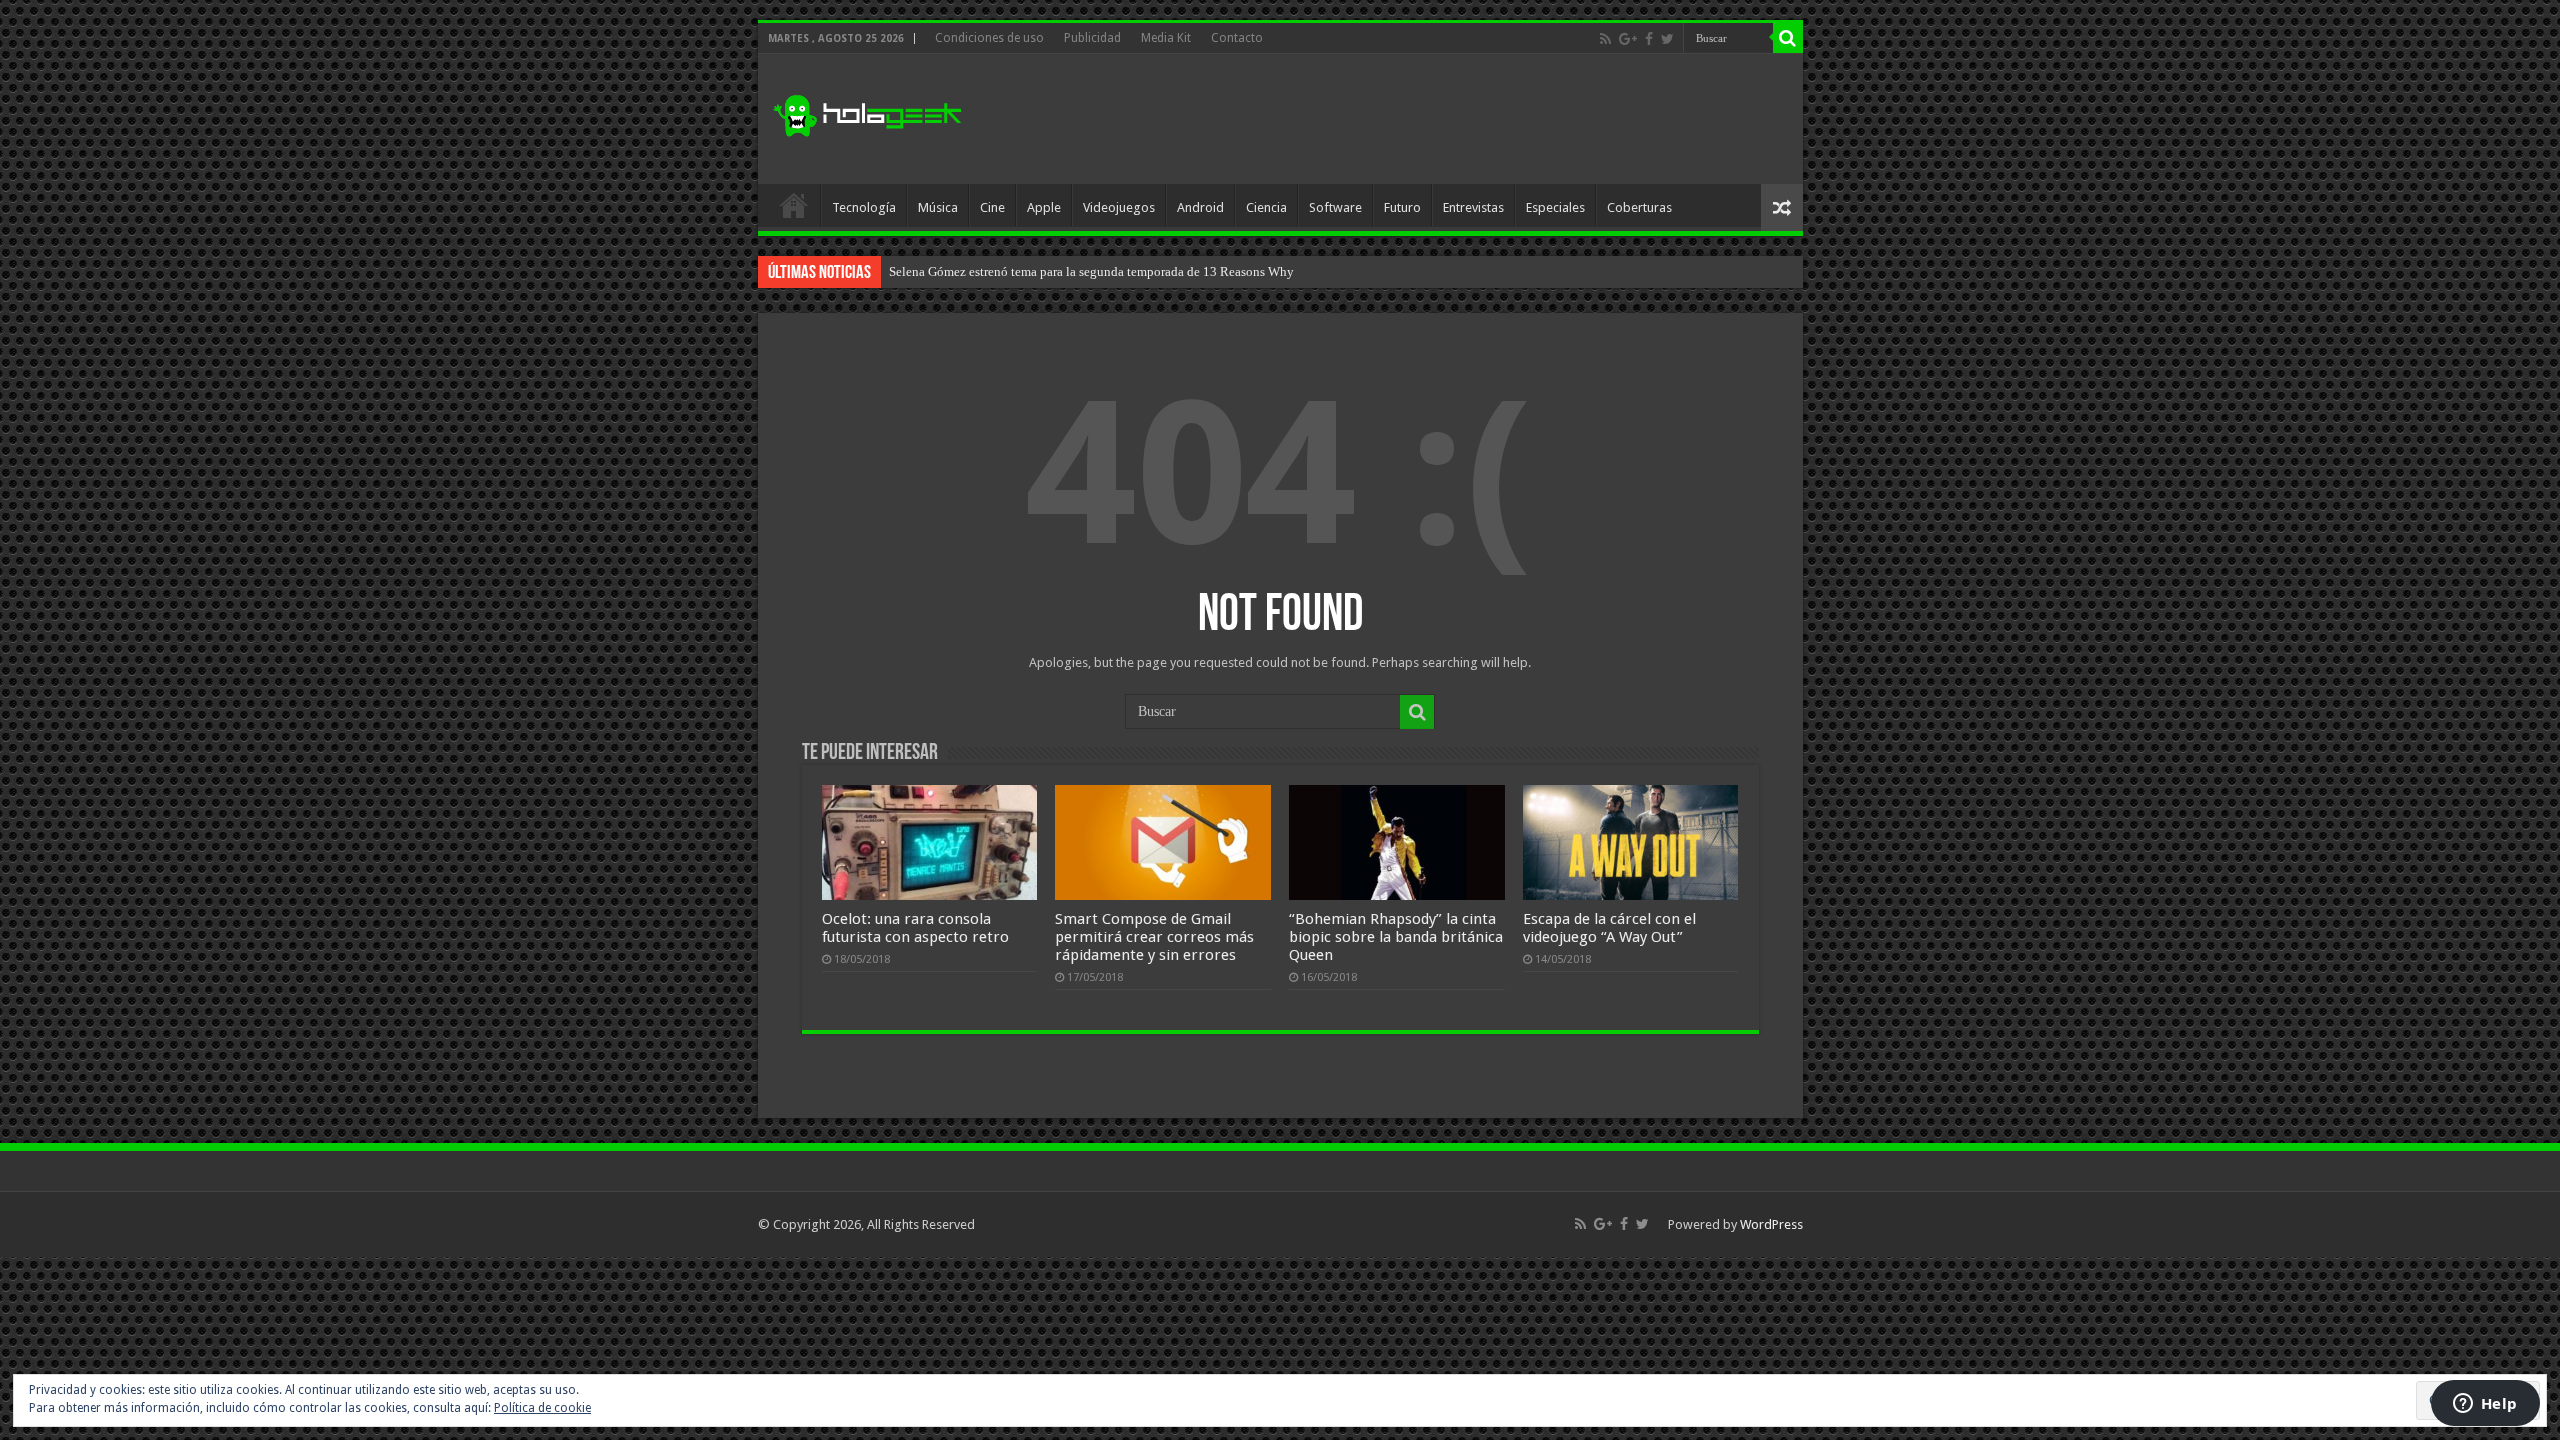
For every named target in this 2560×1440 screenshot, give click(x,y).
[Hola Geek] (867, 113)
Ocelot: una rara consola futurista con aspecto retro (915, 928)
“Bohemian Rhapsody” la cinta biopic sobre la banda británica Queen (1396, 937)
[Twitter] (1667, 39)
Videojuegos (1119, 207)
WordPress (1771, 1224)
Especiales (1555, 207)
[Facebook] (1649, 39)
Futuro (1402, 207)
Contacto (1237, 38)
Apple (1044, 207)
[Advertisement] (1424, 119)
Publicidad (1092, 38)
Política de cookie (542, 1408)
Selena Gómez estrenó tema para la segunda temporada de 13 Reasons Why (1091, 271)
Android (1200, 207)
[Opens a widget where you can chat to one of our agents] (2485, 1405)
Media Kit (1166, 38)
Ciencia (1266, 207)
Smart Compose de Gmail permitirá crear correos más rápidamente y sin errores (1154, 937)
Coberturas (1639, 207)
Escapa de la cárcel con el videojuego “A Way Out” (1609, 928)
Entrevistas (1473, 207)
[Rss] (1605, 39)
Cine (992, 207)
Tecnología (864, 207)
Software (1335, 207)
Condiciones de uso (989, 38)
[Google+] (1628, 39)
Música (938, 207)
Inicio (794, 205)
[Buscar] (1788, 38)
